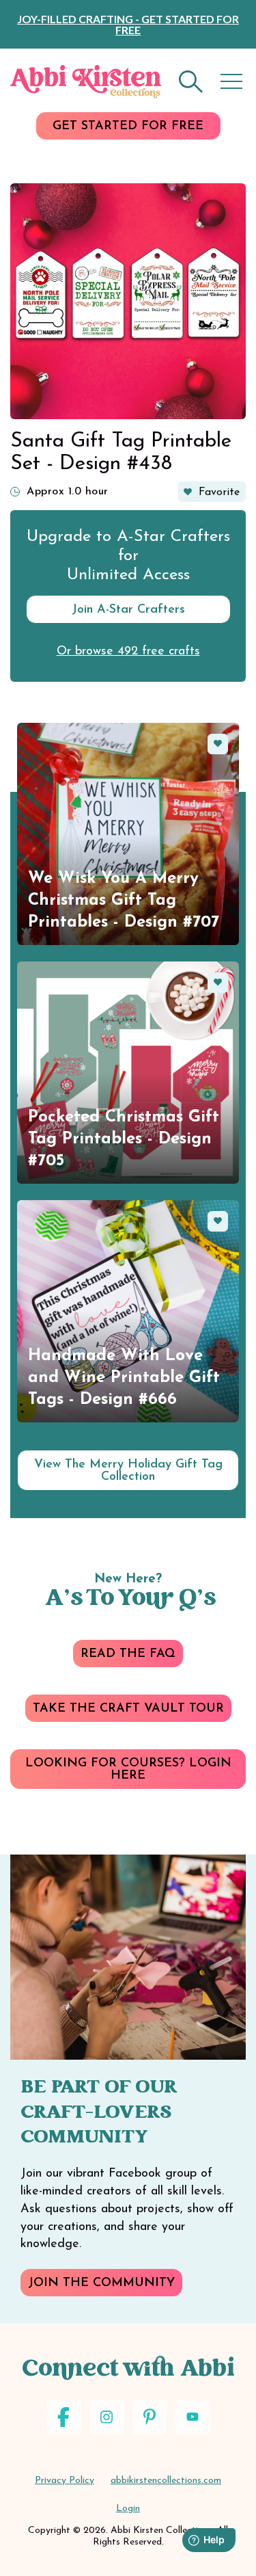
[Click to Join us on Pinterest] (150, 2417)
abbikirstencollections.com (166, 2481)
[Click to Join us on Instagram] (107, 2417)
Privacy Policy (65, 2481)
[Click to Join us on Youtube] (193, 2417)
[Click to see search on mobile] (191, 82)
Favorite (219, 492)
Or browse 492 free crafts (128, 652)
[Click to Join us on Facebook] (64, 2417)
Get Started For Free (128, 127)
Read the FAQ (128, 1654)
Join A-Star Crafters (128, 610)
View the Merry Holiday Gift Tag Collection (128, 1471)
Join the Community (101, 2283)
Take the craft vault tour (128, 1709)
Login (128, 2509)
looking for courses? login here (128, 1770)
